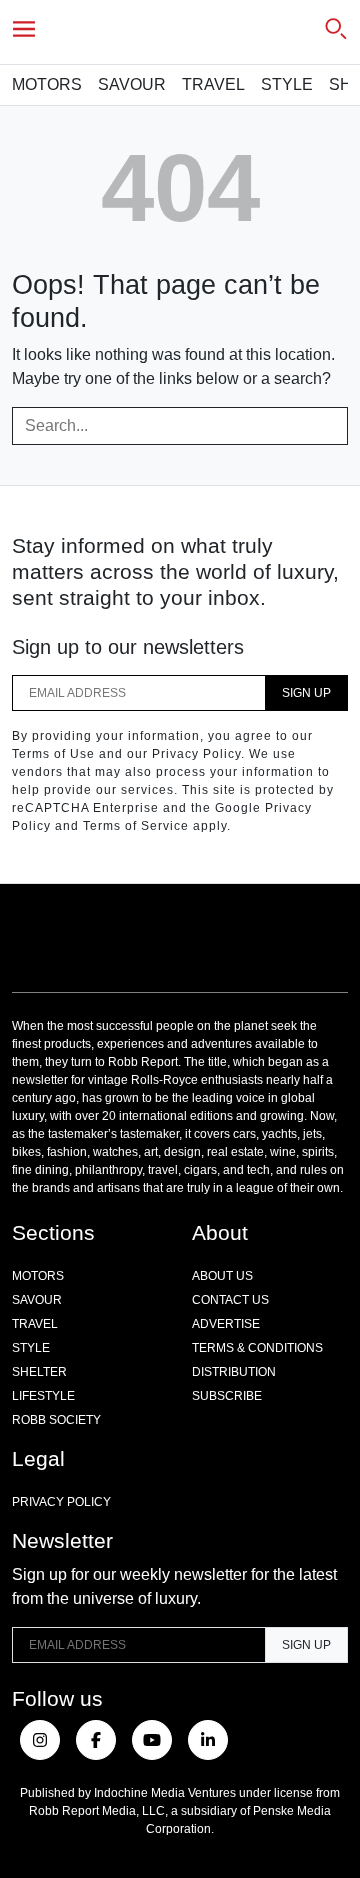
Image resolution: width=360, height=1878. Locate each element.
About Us (222, 1276)
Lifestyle (43, 1396)
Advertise (226, 1324)
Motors (47, 84)
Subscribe (227, 1396)
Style (287, 84)
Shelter (39, 1372)
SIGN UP (306, 693)
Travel (213, 84)
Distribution (234, 1372)
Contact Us (230, 1300)
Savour (132, 84)
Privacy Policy (61, 1502)
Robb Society (56, 1420)
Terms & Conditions (257, 1348)
